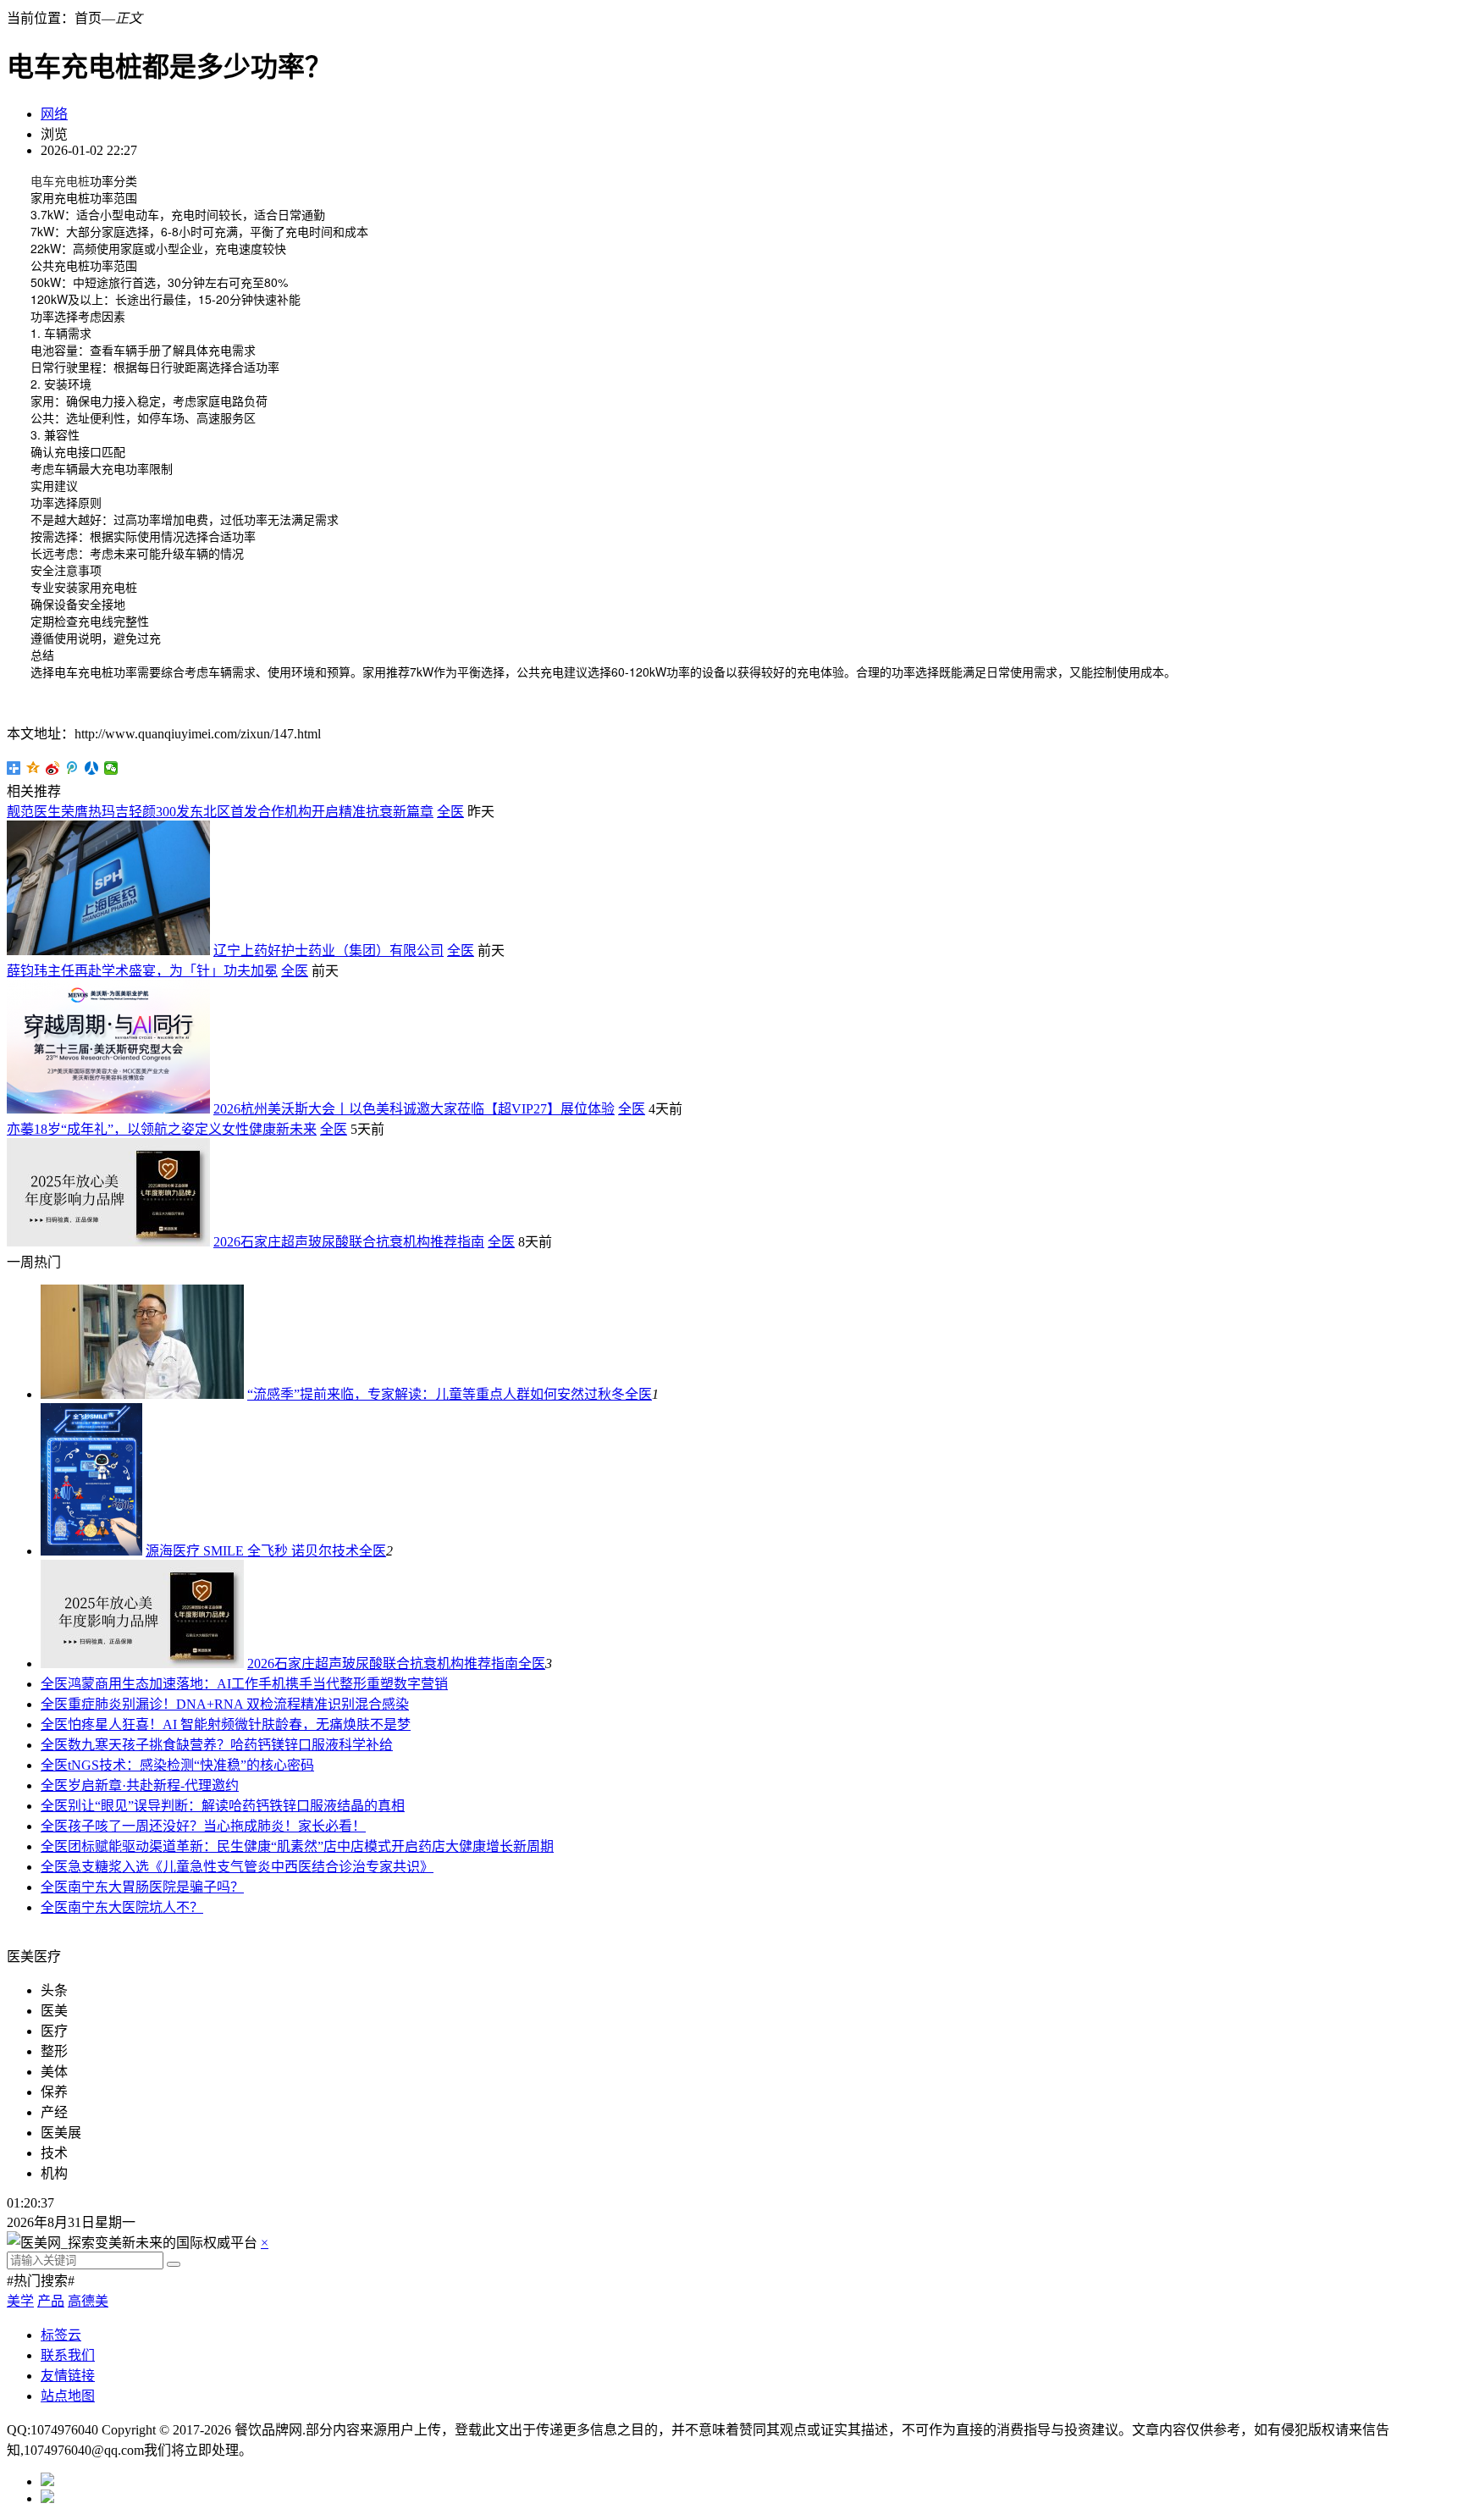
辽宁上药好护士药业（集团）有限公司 (328, 951)
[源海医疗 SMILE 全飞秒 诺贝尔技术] (91, 1551)
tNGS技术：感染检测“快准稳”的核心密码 (191, 1765)
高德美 (88, 2301)
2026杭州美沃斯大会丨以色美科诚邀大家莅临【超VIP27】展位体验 (414, 1109)
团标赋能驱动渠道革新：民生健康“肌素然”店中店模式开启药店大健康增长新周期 (311, 1846)
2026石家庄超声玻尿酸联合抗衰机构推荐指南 (349, 1242)
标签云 (61, 2335)
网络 (54, 114)
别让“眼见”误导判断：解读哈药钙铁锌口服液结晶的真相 (236, 1806)
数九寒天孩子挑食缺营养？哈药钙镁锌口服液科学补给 (230, 1745)
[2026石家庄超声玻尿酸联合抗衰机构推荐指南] (142, 1663)
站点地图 (68, 2396)
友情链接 (68, 2376)
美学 (20, 2301)
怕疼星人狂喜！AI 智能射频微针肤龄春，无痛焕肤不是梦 (239, 1724)
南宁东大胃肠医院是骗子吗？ (156, 1887)
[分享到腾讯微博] (72, 768)
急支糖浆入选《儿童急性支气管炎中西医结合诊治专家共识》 (251, 1867)
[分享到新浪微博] (53, 768)
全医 (450, 812)
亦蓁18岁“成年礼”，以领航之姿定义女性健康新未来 (162, 1129)
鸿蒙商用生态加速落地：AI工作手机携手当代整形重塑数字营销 (258, 1684)
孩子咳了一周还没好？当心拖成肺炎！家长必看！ (217, 1826)
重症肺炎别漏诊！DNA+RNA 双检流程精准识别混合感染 (238, 1704)
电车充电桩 (60, 180)
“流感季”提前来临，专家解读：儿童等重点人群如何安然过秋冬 (436, 1394)
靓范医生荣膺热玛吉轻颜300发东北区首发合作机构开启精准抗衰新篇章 (220, 812)
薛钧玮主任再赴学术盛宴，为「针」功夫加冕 (142, 971)
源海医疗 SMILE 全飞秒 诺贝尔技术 (252, 1551)
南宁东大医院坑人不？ (135, 1907)
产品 (51, 2301)
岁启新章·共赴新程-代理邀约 (153, 1785)
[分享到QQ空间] (33, 768)
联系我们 (68, 2355)
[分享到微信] (111, 768)
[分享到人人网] (92, 768)
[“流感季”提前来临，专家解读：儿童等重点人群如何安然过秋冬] (142, 1394)
